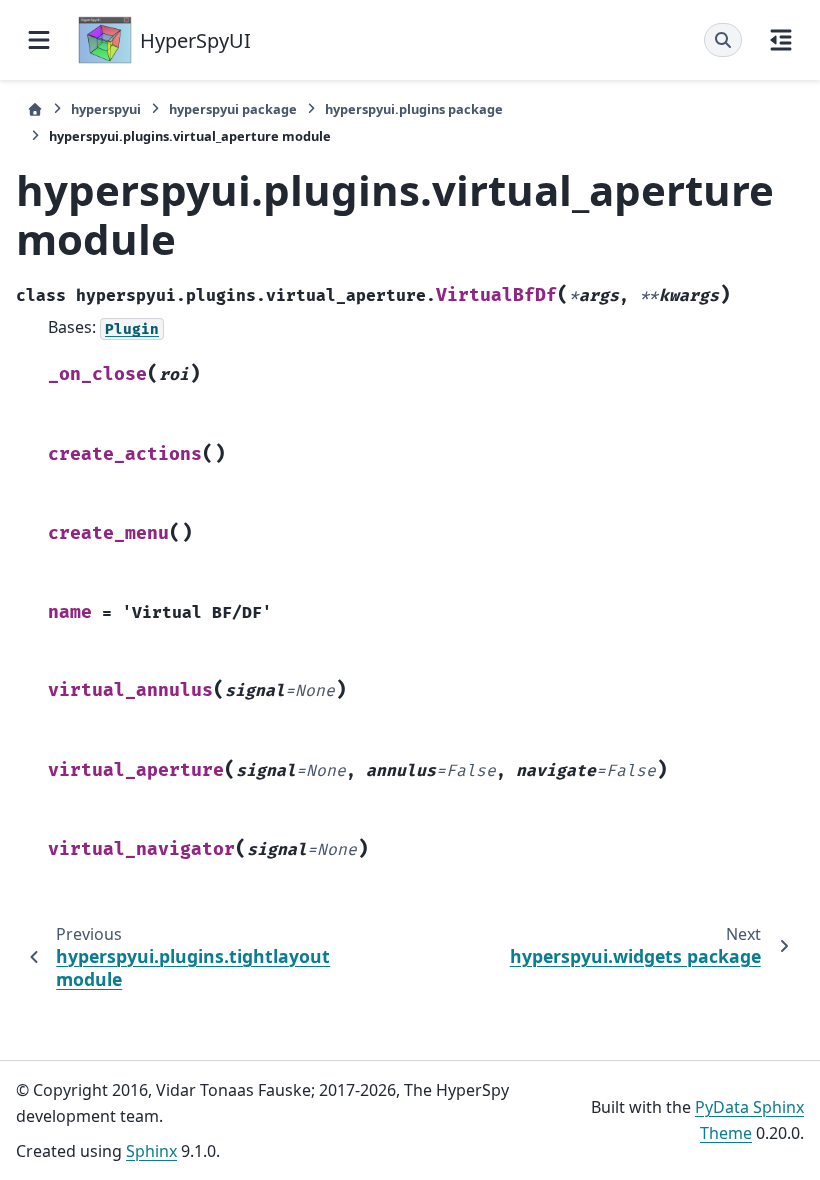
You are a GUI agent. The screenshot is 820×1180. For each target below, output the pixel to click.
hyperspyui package (233, 109)
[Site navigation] (39, 40)
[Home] (35, 109)
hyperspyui (106, 109)
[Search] (723, 40)
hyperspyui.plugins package (414, 109)
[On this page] (781, 40)
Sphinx (151, 1151)
